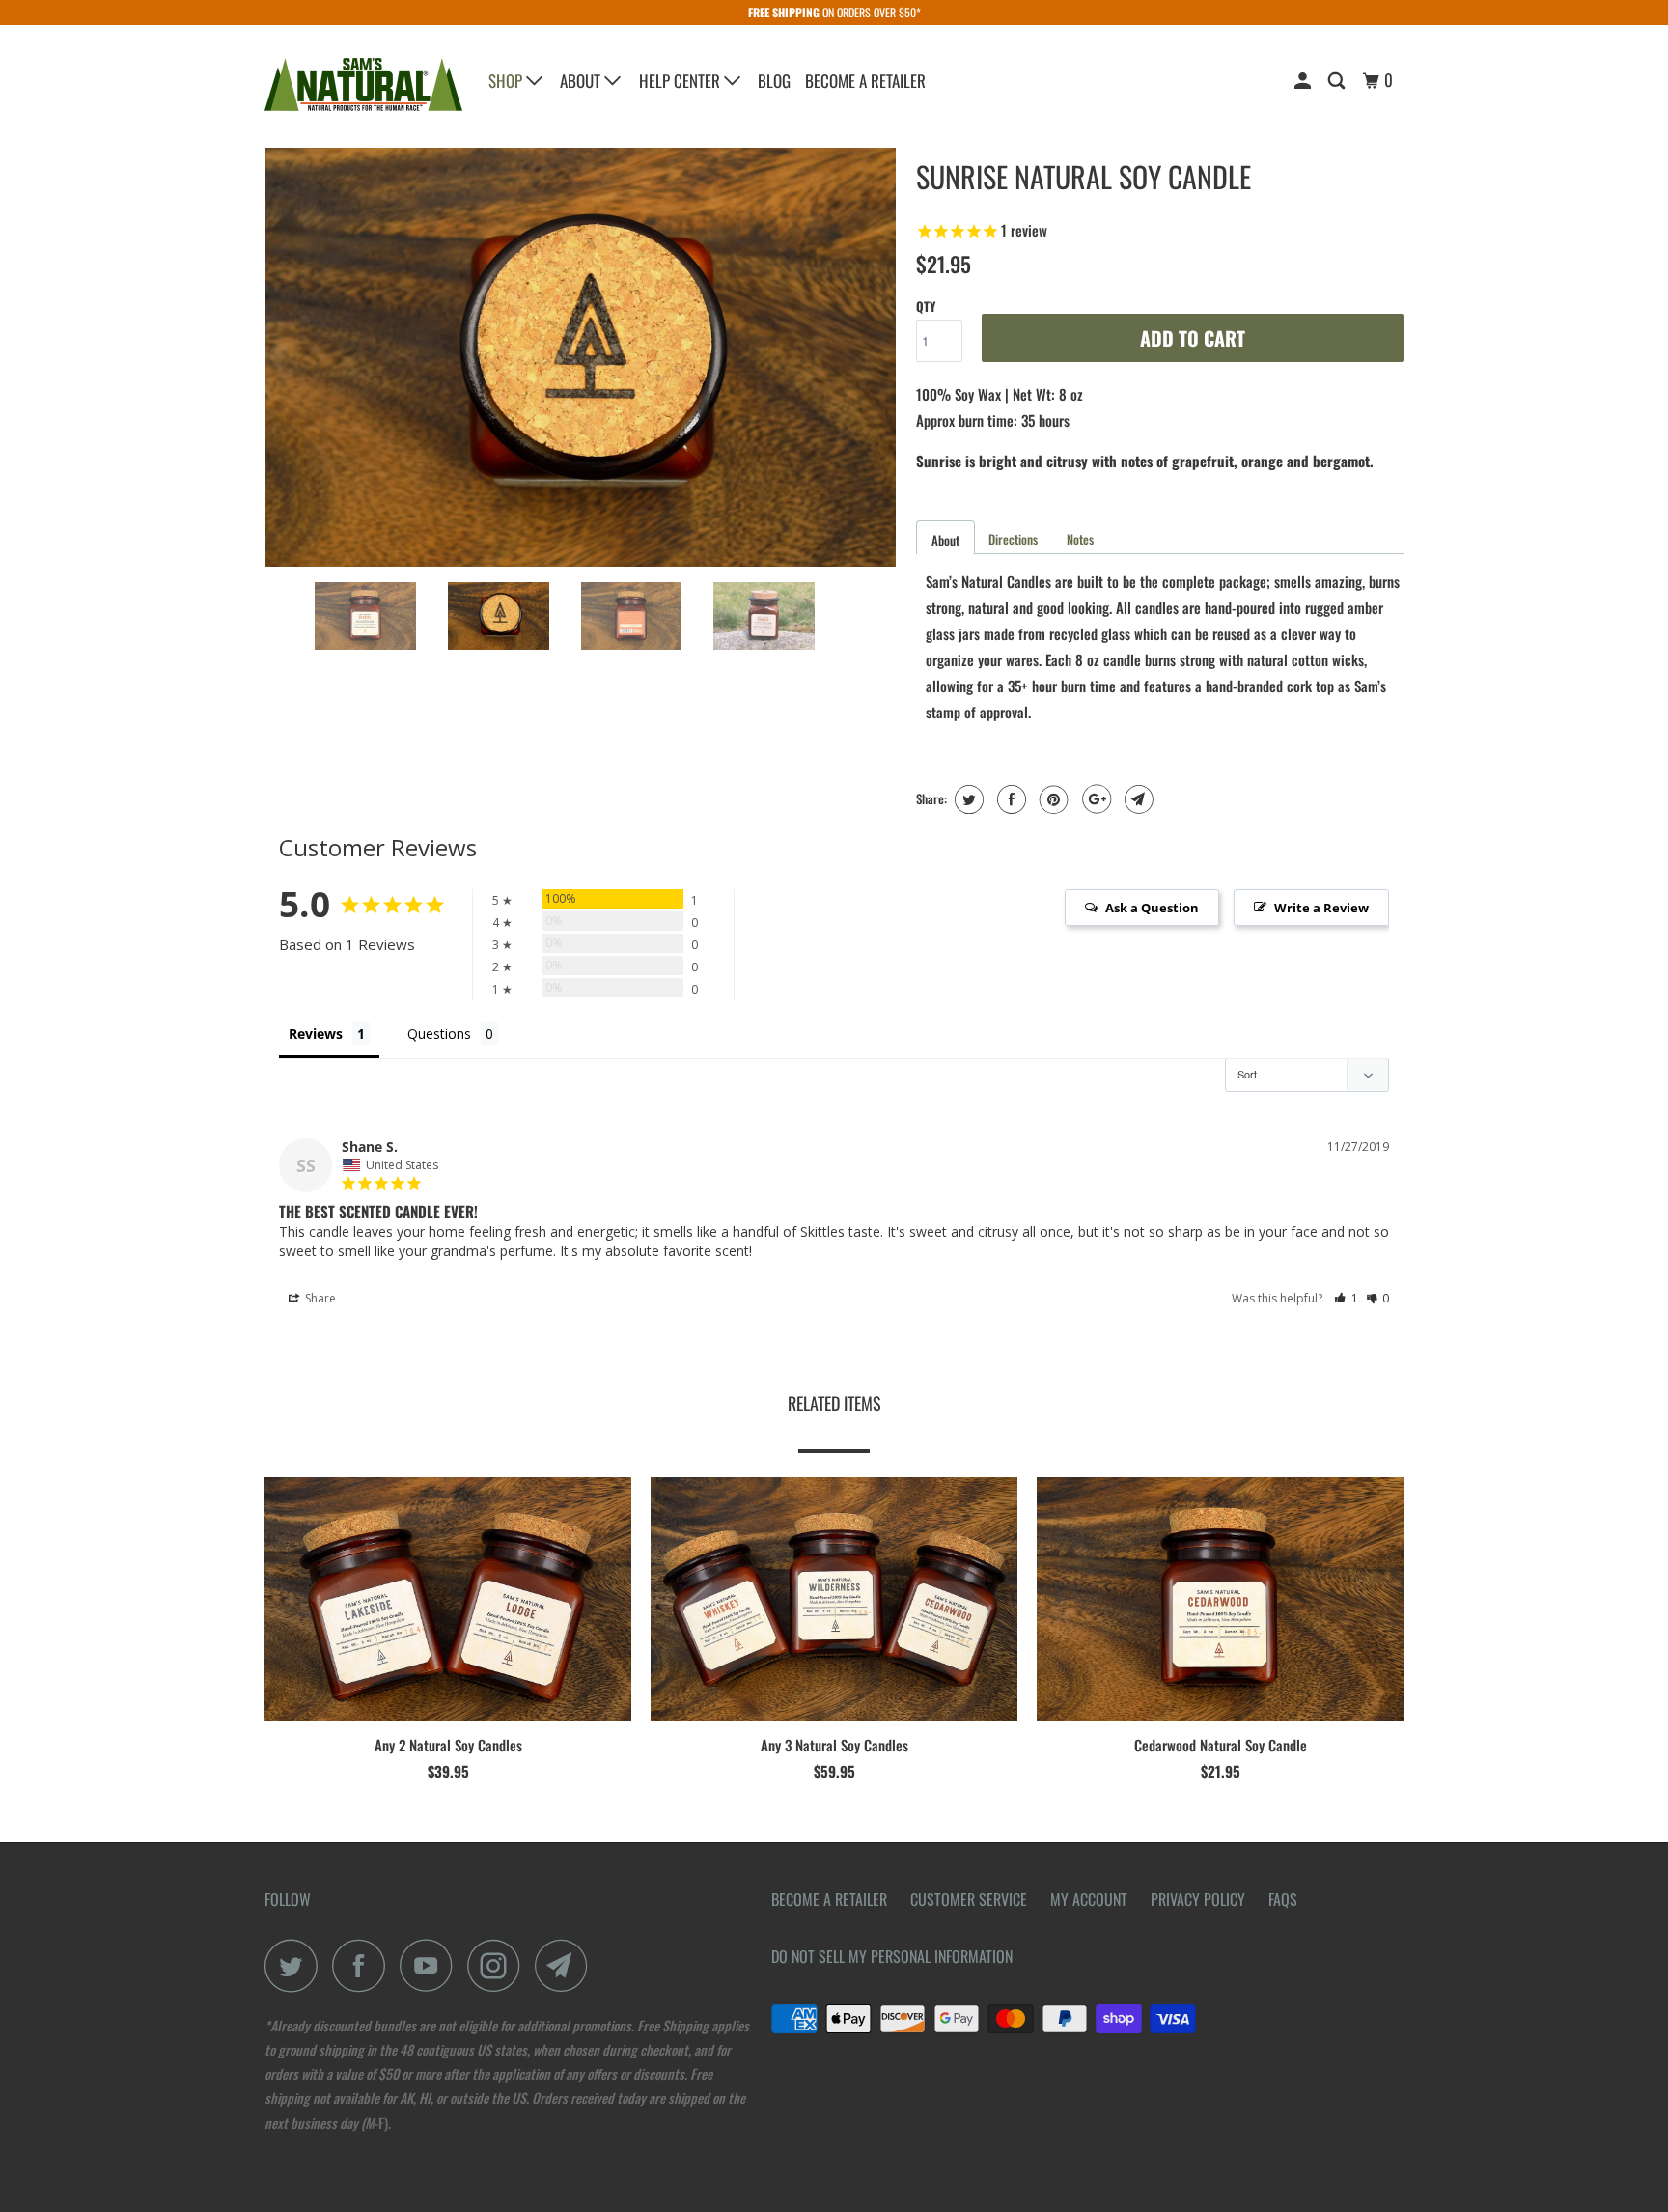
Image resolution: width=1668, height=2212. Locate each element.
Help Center (681, 81)
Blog (774, 81)
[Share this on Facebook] (1009, 799)
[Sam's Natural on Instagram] (499, 1965)
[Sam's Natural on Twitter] (296, 1965)
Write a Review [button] (1321, 908)
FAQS (1283, 1899)
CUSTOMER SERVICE (969, 1899)
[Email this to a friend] (1137, 799)
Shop (507, 81)
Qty (926, 306)
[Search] (1338, 81)
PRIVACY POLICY (1198, 1899)
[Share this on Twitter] (967, 799)
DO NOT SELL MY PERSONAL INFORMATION (892, 1956)
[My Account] (1304, 81)
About (582, 81)
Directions (1013, 539)
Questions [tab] (439, 1034)
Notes (1080, 539)
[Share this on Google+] (1094, 799)
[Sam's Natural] (363, 84)
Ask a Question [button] (1152, 908)
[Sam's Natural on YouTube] (431, 1965)
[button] (1346, 1298)
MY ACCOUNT (1089, 1899)
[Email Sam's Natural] (567, 1965)
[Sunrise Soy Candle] (581, 357)
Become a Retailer (865, 81)
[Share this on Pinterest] (1052, 799)
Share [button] (319, 1298)
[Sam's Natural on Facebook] (364, 1965)
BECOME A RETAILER (829, 1899)
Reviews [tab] (316, 1034)
